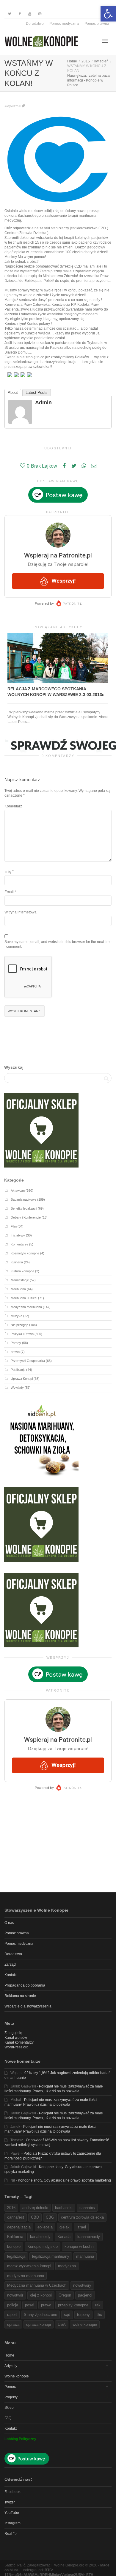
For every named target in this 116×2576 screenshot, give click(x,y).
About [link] (13, 393)
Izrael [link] (81, 2227)
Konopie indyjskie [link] (43, 2246)
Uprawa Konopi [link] (22, 1379)
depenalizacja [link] (19, 2227)
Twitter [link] (10, 2502)
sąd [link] (67, 2315)
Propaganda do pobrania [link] (25, 1985)
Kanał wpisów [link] (16, 2038)
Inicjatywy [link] (18, 1235)
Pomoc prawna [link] (97, 24)
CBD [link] (35, 2217)
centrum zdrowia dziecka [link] (82, 2217)
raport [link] (12, 2315)
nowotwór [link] (15, 2295)
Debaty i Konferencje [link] (26, 1217)
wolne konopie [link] (85, 2324)
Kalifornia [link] (15, 2237)
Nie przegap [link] (19, 1325)
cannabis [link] (87, 2208)
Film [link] (14, 1226)
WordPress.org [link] (17, 2047)
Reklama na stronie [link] (20, 1996)
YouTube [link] (12, 2513)
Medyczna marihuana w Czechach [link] (37, 2285)
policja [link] (13, 2305)
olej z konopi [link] (41, 2295)
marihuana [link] (85, 2256)
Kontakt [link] (11, 1975)
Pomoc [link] (10, 2387)
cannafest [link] (16, 2217)
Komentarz (13, 806)
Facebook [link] (12, 2492)
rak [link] (98, 2305)
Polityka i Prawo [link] (22, 1334)
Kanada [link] (64, 2237)
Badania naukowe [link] (23, 1199)
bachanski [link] (64, 2208)
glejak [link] (65, 2227)
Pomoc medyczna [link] (64, 24)
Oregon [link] (65, 2295)
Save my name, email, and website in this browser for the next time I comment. (58, 944)
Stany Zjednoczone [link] (40, 2315)
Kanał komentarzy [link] (19, 2042)
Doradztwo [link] (35, 24)
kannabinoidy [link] (89, 2237)
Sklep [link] (9, 2408)
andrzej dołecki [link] (35, 2208)
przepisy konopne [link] (73, 2305)
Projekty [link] (11, 2397)
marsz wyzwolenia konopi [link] (29, 2266)
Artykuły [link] (11, 2366)
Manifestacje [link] (20, 1280)
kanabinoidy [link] (40, 2237)
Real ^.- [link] (11, 2534)
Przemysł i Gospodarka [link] (28, 1361)
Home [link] (9, 2355)
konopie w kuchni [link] (79, 2246)
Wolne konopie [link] (17, 2376)
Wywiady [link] (17, 1388)
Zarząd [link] (10, 1964)
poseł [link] (30, 2305)
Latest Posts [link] (37, 393)
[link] (108, 14)
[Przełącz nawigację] (105, 41)
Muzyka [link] (17, 1316)
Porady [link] (16, 1343)
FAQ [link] (8, 2418)
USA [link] (62, 2324)
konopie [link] (14, 2246)
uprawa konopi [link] (39, 2324)
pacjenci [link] (85, 2295)
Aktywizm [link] (11, 106)
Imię (8, 872)
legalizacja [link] (16, 2256)
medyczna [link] (67, 2266)
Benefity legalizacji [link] (24, 1208)
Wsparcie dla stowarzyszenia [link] (28, 2006)
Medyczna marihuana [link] (26, 1307)
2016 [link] (11, 2208)
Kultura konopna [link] (22, 1271)
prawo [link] (15, 1352)
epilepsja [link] (45, 2227)
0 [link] (21, 106)
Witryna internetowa (21, 912)
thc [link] (99, 2315)
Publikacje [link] (18, 1370)
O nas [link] (9, 1923)
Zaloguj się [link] (13, 2033)
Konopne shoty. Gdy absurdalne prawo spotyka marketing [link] (64, 2180)
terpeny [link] (83, 2315)
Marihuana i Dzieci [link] (24, 1298)
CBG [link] (50, 2217)
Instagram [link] (12, 2523)
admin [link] (43, 403)
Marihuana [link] (18, 1289)
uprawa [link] (13, 2324)
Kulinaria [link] (17, 1262)
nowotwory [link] (82, 2285)
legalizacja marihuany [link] (51, 2256)
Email (9, 892)
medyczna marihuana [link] (26, 2276)
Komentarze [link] (19, 1244)
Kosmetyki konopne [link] (25, 1253)
